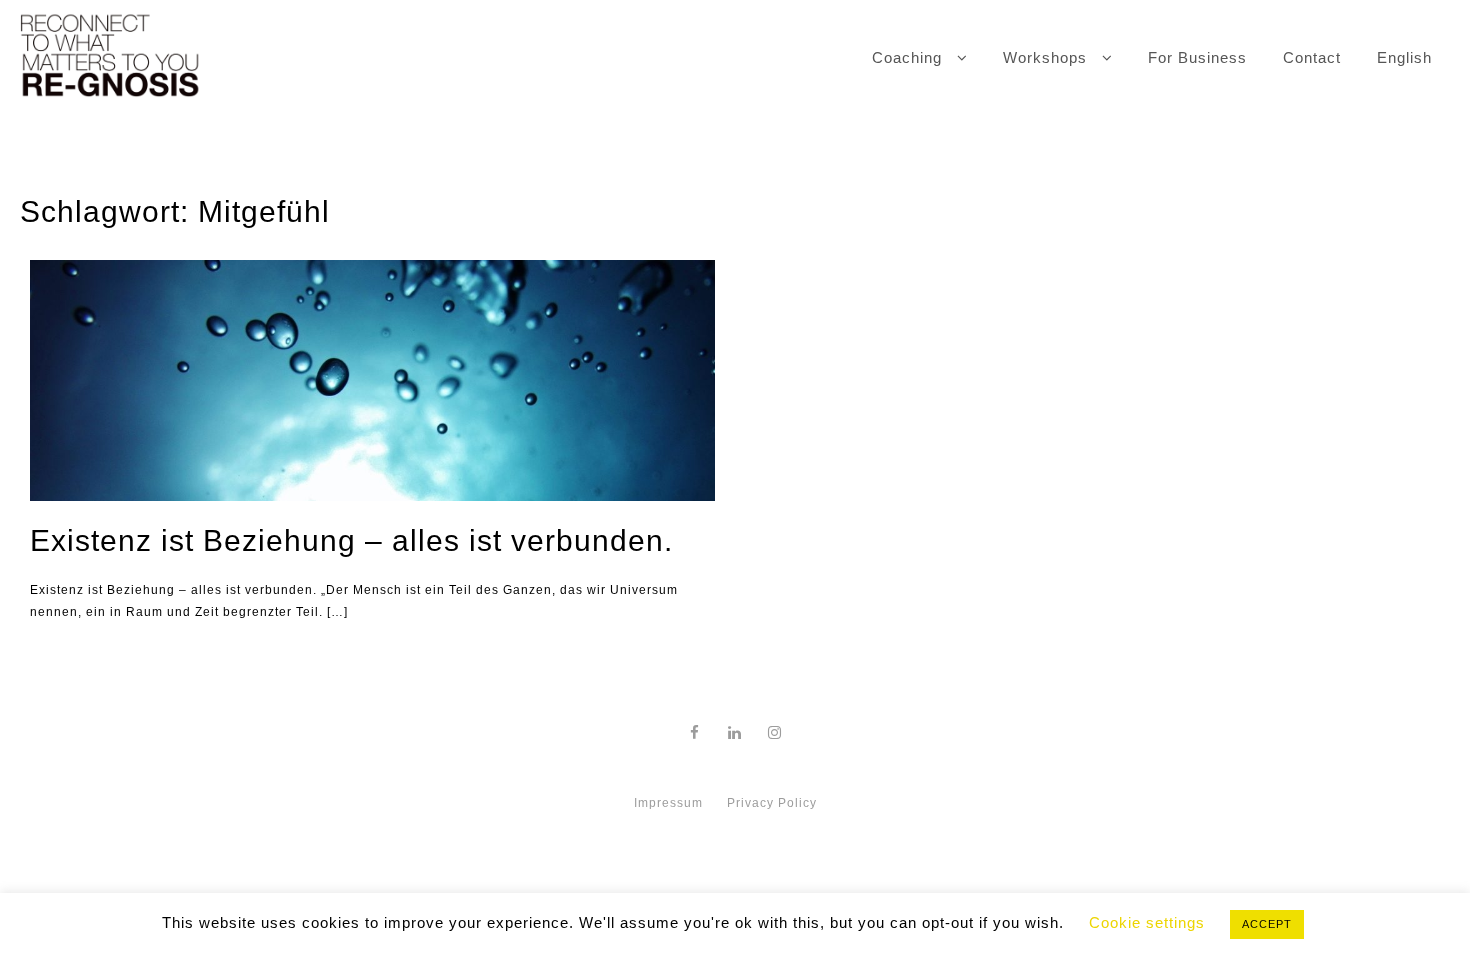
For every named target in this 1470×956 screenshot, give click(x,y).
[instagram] (775, 732)
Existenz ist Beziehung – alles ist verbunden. (351, 540)
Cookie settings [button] (1147, 922)
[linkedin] (735, 732)
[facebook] (695, 732)
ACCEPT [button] (1267, 924)
